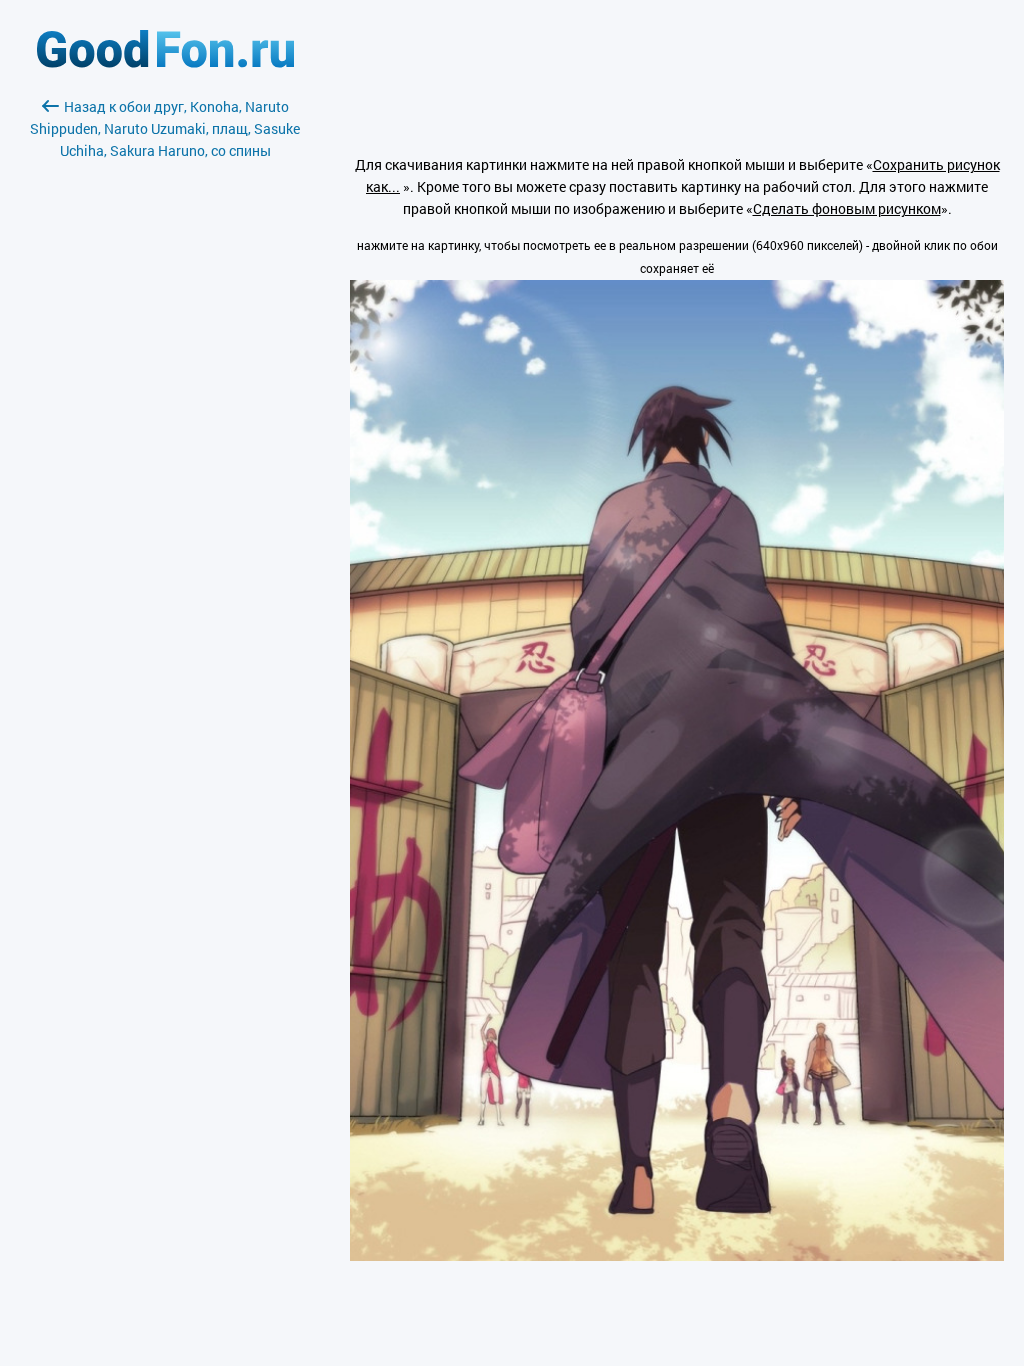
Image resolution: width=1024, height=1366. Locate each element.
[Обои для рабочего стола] (165, 62)
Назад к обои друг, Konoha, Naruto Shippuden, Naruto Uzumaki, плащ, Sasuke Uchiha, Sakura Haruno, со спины (165, 128)
